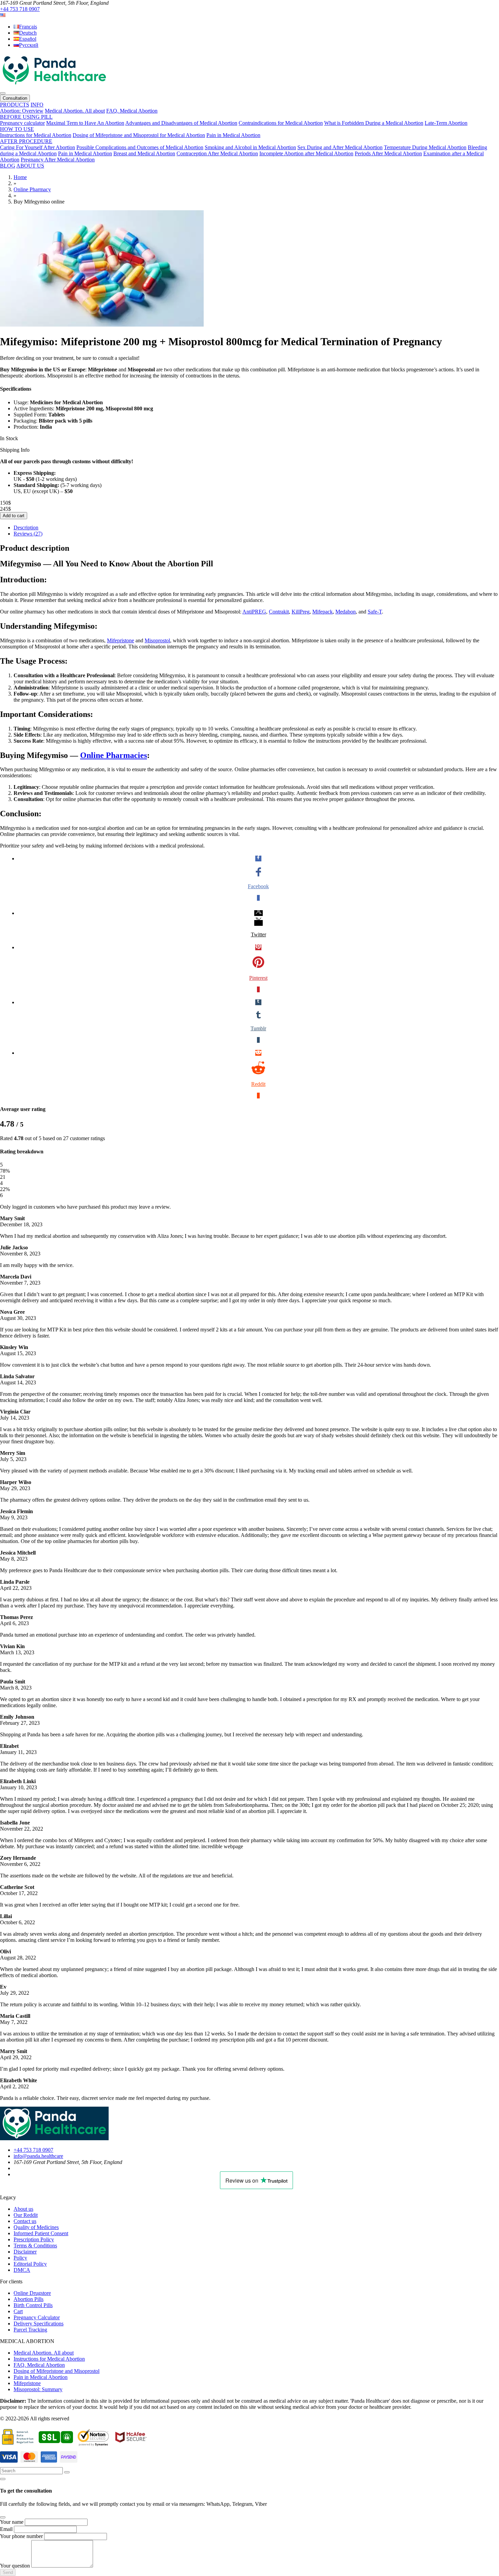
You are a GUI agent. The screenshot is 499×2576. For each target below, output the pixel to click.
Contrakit (279, 612)
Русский (29, 45)
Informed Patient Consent (41, 2233)
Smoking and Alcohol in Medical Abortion (250, 147)
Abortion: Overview (22, 111)
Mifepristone (121, 640)
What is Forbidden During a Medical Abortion (374, 123)
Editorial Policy (30, 2264)
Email (6, 2529)
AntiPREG (254, 612)
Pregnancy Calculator (37, 2317)
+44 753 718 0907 (20, 9)
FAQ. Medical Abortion (132, 111)
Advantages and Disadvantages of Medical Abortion (181, 123)
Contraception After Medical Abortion (217, 153)
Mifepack (322, 612)
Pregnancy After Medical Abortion (58, 160)
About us (23, 2209)
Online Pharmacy (32, 189)
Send (8, 2572)
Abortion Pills (29, 2299)
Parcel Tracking (30, 2330)
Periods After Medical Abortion (388, 153)
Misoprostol (157, 640)
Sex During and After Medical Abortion (340, 147)
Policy (20, 2258)
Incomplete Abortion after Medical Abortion (306, 153)
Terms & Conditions (35, 2246)
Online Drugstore (32, 2293)
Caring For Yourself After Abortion (38, 147)
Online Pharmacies (114, 755)
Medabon (346, 612)
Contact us (25, 2221)
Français (28, 27)
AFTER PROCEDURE (26, 141)
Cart (18, 2311)
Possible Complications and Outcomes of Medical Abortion (140, 147)
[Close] (3, 2479)
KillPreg (301, 612)
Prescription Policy (34, 2239)
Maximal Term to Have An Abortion (85, 123)
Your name (12, 2522)
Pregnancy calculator (22, 123)
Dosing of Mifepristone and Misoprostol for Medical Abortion (139, 135)
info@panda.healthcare (38, 2156)
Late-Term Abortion (446, 123)
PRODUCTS (15, 105)
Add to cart (14, 516)
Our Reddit (26, 2215)
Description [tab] (26, 528)
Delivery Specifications (39, 2324)
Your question (15, 2566)
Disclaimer (25, 2252)
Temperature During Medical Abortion (425, 147)
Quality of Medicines (36, 2227)
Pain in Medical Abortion (233, 135)
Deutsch (28, 33)
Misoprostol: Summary (38, 2389)
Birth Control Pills (33, 2305)
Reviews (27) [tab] (28, 534)
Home (20, 177)
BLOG (8, 166)
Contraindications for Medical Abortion (281, 123)
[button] (3, 15)
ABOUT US (30, 166)
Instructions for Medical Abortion (36, 135)
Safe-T (375, 612)
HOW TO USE (17, 129)
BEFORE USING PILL (26, 117)
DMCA (22, 2270)
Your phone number (21, 2536)
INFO (37, 105)
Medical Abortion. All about (75, 111)
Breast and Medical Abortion (144, 153)
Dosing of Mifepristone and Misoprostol (57, 2371)
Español (28, 39)
